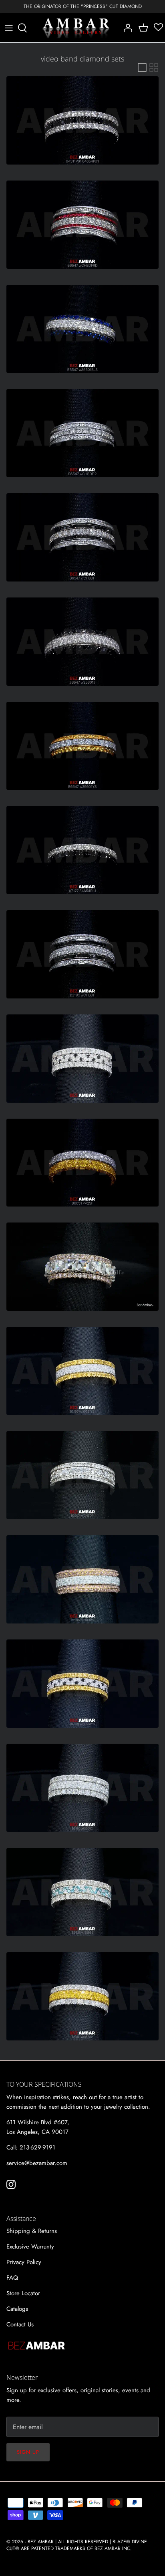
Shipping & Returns (32, 2231)
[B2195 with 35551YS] (82, 1371)
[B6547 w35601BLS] (82, 329)
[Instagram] (11, 2184)
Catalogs (17, 2309)
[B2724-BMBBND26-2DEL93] (82, 1267)
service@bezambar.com (37, 2163)
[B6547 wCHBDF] (82, 537)
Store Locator (23, 2293)
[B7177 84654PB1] (82, 850)
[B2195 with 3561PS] (82, 1579)
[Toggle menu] (9, 28)
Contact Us (20, 2324)
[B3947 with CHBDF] (82, 1475)
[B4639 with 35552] (82, 1059)
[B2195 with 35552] (82, 1788)
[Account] (126, 28)
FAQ (12, 2278)
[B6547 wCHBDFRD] (82, 225)
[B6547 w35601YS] (82, 746)
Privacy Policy (24, 2262)
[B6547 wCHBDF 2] (82, 433)
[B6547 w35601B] (82, 642)
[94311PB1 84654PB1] (82, 120)
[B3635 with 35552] (82, 1892)
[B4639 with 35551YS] (82, 1684)
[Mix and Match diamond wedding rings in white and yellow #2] (82, 1163)
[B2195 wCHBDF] (82, 954)
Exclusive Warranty (30, 2247)
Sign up (28, 2452)
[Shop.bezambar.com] (76, 28)
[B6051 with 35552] (82, 1996)
